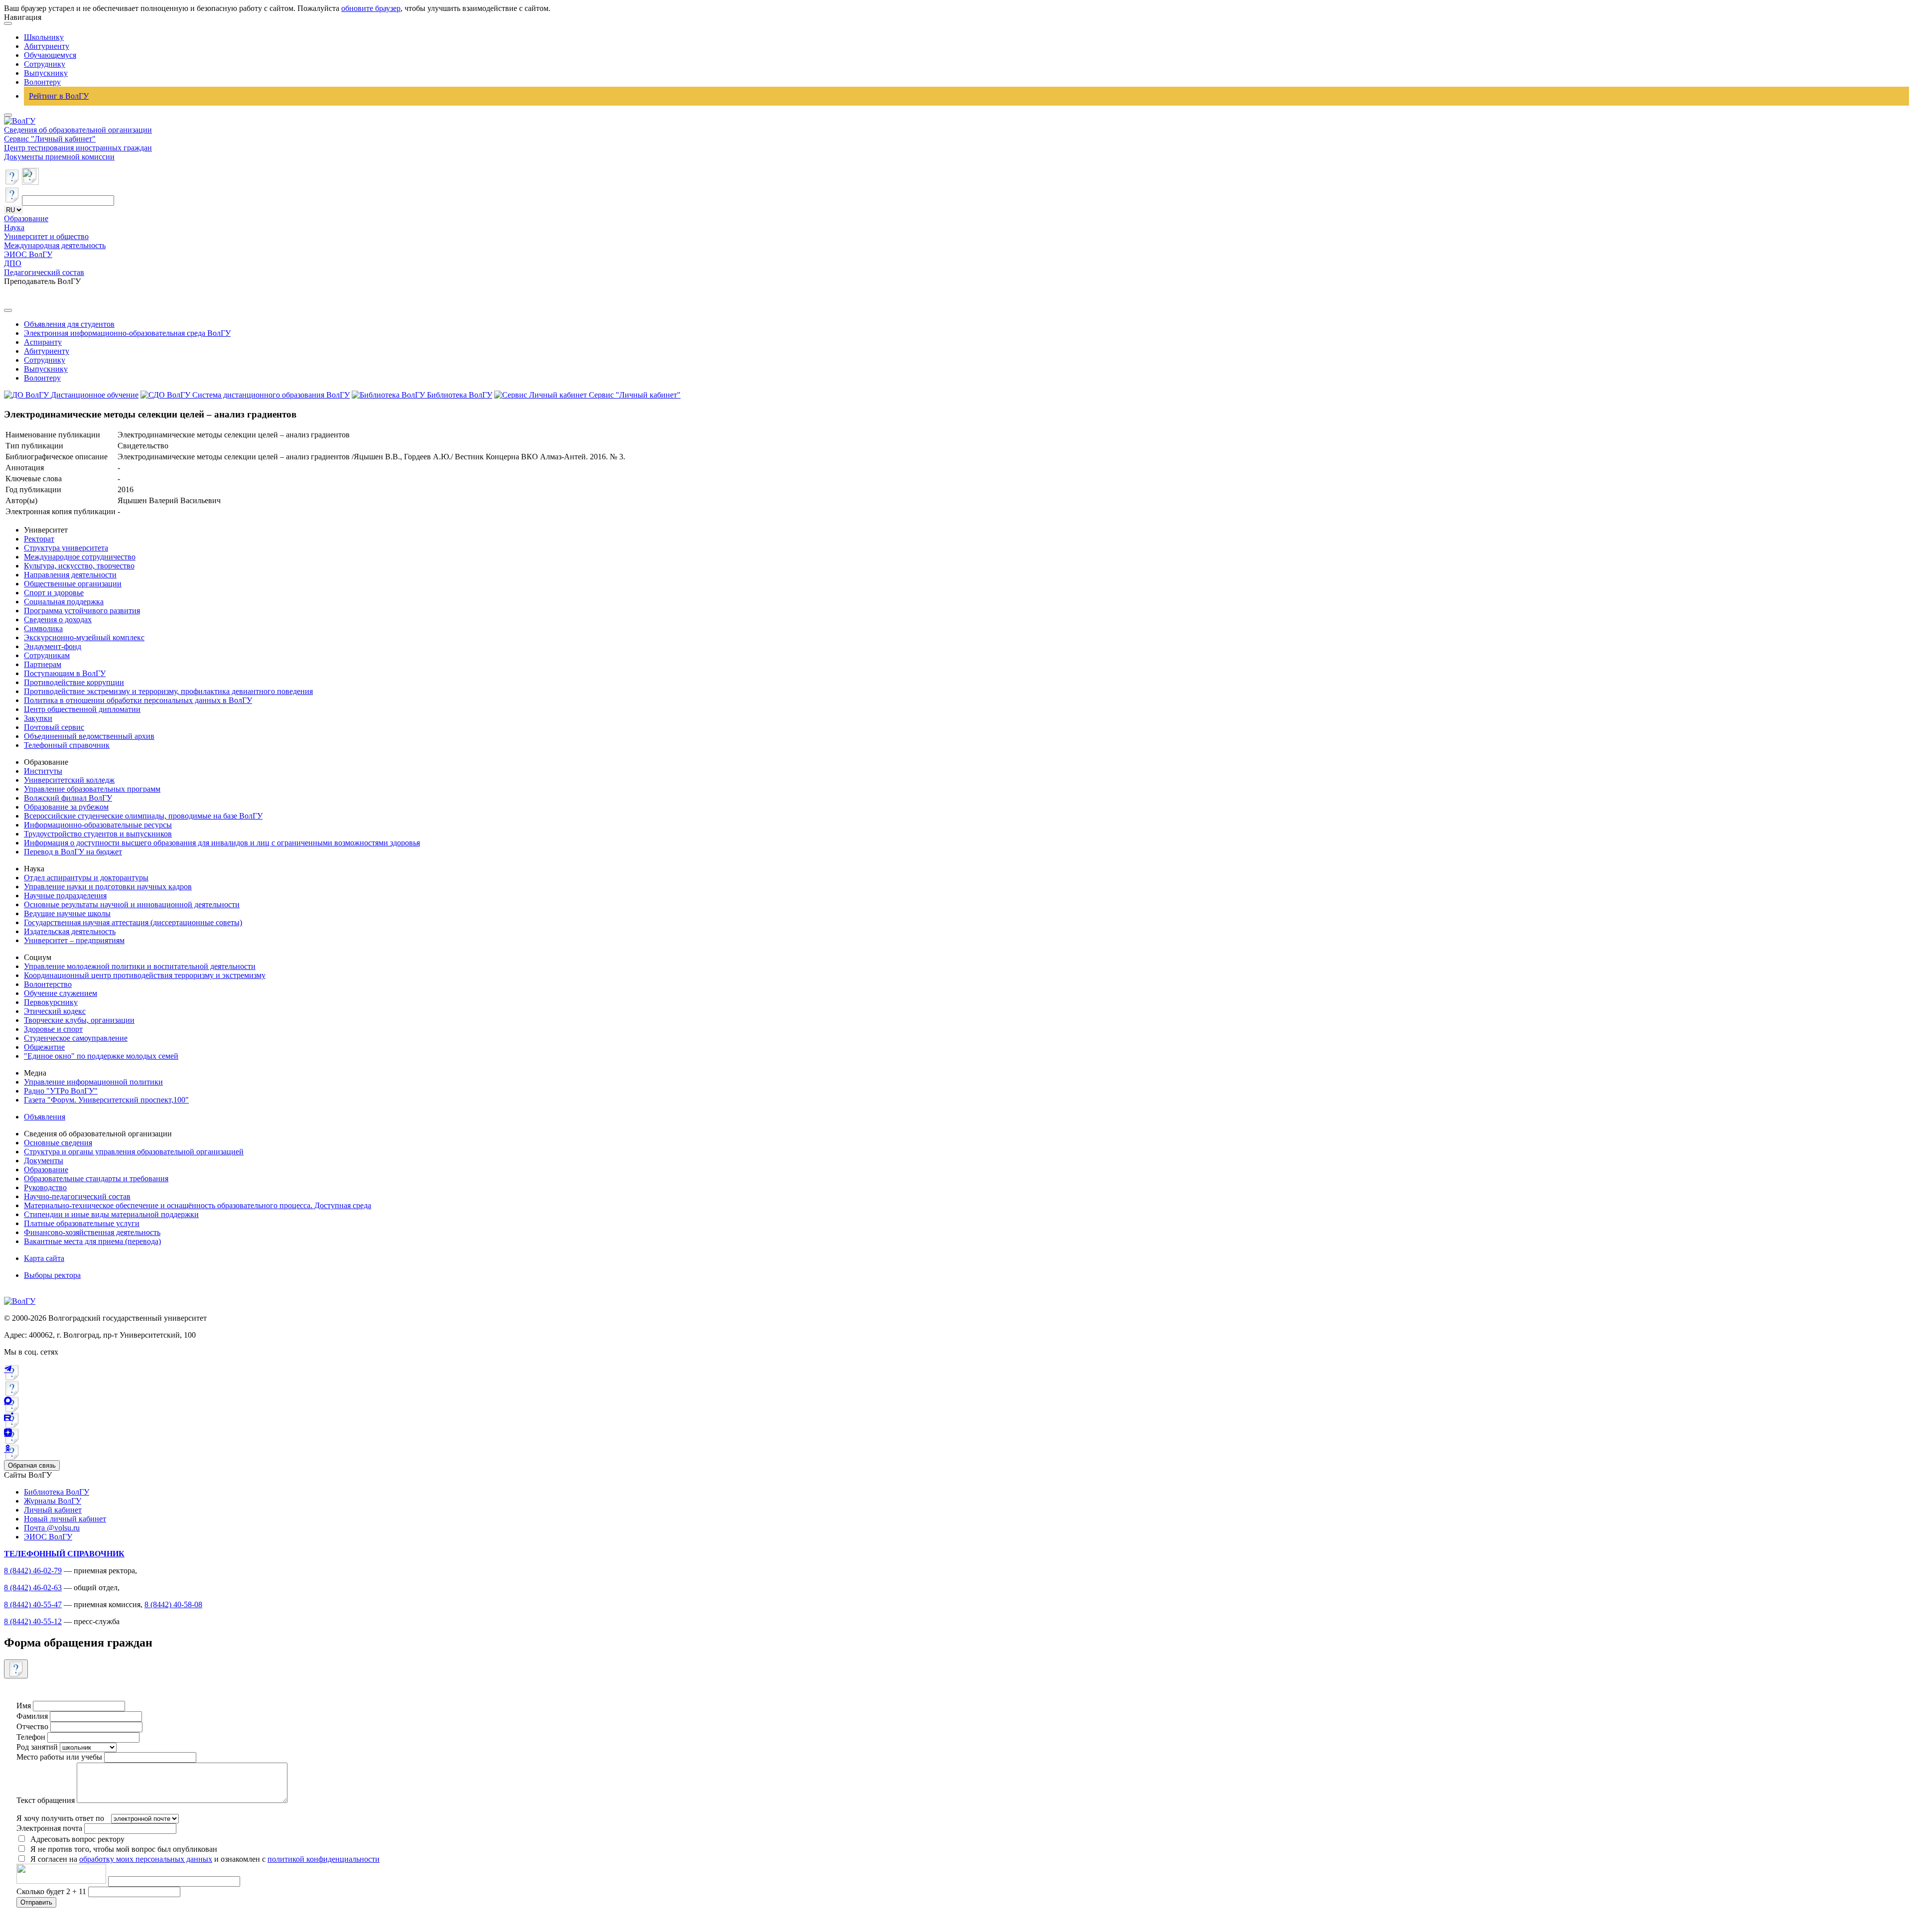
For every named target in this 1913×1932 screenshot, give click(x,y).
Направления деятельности (70, 575)
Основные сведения (58, 1143)
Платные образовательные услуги (82, 1223)
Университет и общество (46, 236)
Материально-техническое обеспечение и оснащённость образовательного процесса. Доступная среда (198, 1205)
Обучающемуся (50, 55)
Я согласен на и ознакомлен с (205, 1859)
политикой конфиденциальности (324, 1859)
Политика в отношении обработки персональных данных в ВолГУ (138, 700)
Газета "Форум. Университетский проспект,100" (106, 1100)
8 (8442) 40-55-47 (33, 1604)
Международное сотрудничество (80, 557)
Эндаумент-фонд (53, 646)
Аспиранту (43, 342)
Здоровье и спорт (53, 1029)
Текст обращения (46, 1800)
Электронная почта (49, 1828)
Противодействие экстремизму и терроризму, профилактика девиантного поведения (168, 691)
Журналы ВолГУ (53, 1501)
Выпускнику (46, 73)
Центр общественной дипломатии (82, 709)
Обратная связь (32, 1465)
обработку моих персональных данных (146, 1859)
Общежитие (44, 1047)
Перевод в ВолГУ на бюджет (73, 852)
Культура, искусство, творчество (79, 566)
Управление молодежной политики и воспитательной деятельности (140, 966)
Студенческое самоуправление (76, 1038)
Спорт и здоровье (54, 593)
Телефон (31, 1737)
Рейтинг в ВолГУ (59, 96)
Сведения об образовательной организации (78, 130)
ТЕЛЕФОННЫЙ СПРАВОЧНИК (64, 1554)
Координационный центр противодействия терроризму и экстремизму (145, 975)
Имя (24, 1706)
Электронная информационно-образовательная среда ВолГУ (127, 333)
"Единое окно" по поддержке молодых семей (101, 1056)
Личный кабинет (53, 1510)
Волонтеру (42, 82)
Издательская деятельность (70, 931)
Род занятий (37, 1747)
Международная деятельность (55, 245)
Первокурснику (51, 1002)
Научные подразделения (65, 896)
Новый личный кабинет (65, 1519)
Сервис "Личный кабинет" (50, 139)
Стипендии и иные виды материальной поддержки (111, 1214)
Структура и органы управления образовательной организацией (134, 1152)
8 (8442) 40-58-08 (173, 1604)
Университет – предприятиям (74, 940)
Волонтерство (48, 984)
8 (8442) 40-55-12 (33, 1621)
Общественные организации (73, 584)
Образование (26, 218)
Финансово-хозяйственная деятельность (92, 1232)
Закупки (38, 718)
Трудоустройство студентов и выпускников (98, 834)
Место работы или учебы (59, 1757)
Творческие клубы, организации (79, 1020)
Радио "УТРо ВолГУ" (61, 1091)
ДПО (13, 263)
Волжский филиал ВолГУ (68, 798)
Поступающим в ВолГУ (65, 673)
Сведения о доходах (58, 620)
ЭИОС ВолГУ (28, 254)
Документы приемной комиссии (59, 157)
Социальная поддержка (64, 602)
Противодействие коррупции (74, 682)
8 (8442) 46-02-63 (33, 1587)
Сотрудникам (47, 655)
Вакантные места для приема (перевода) (92, 1241)
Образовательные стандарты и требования (96, 1178)
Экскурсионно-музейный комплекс (84, 637)
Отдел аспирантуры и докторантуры (86, 878)
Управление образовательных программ (92, 789)
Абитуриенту (47, 46)
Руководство (45, 1187)
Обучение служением (61, 993)
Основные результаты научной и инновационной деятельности (132, 904)
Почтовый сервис (54, 727)
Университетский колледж (69, 780)
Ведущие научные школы (67, 913)
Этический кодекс (55, 1011)
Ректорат (39, 539)
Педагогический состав (44, 272)
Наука (14, 227)
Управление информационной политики (93, 1082)
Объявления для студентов (69, 324)
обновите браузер (371, 8)
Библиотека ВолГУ (57, 1492)
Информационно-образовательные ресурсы (98, 825)
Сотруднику (45, 64)
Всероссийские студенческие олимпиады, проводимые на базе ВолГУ (143, 816)
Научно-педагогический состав (77, 1196)
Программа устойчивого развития (82, 611)
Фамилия (32, 1716)
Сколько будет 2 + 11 (52, 1891)
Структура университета (66, 548)
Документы (44, 1161)
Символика (43, 628)
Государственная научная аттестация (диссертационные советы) (133, 922)
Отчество (32, 1726)
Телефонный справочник (67, 745)
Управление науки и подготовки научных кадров (108, 887)
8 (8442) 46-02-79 (33, 1571)
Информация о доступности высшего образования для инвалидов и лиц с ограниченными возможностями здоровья (222, 843)
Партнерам (43, 664)
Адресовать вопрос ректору (75, 1839)
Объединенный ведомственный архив (89, 736)
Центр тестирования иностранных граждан (78, 148)
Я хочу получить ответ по (60, 1818)
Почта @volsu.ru (52, 1528)
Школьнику (44, 37)
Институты (43, 771)
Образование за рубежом (66, 807)
